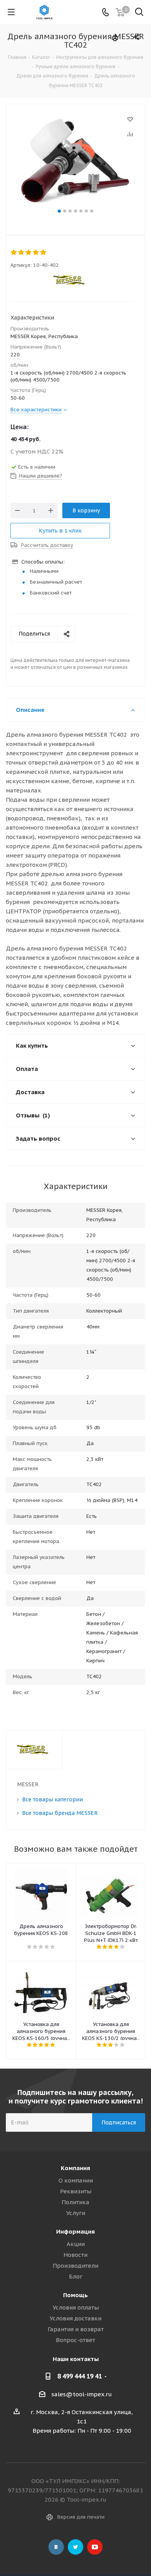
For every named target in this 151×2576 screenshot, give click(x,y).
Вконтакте (56, 2547)
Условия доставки (75, 2318)
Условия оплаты (76, 2307)
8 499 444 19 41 (80, 2376)
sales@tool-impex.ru (82, 2394)
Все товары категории (52, 1799)
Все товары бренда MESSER (60, 1813)
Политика (75, 2202)
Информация (75, 2231)
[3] (29, 253)
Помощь (75, 2295)
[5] (44, 253)
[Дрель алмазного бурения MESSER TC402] (75, 160)
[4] (36, 253)
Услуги (76, 2213)
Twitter (75, 2547)
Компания (75, 2168)
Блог (76, 2276)
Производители (75, 2266)
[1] (14, 253)
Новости (75, 2255)
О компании (76, 2180)
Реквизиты (76, 2191)
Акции (76, 2244)
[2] (21, 253)
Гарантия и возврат (76, 2329)
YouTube (95, 2547)
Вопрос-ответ (75, 2340)
